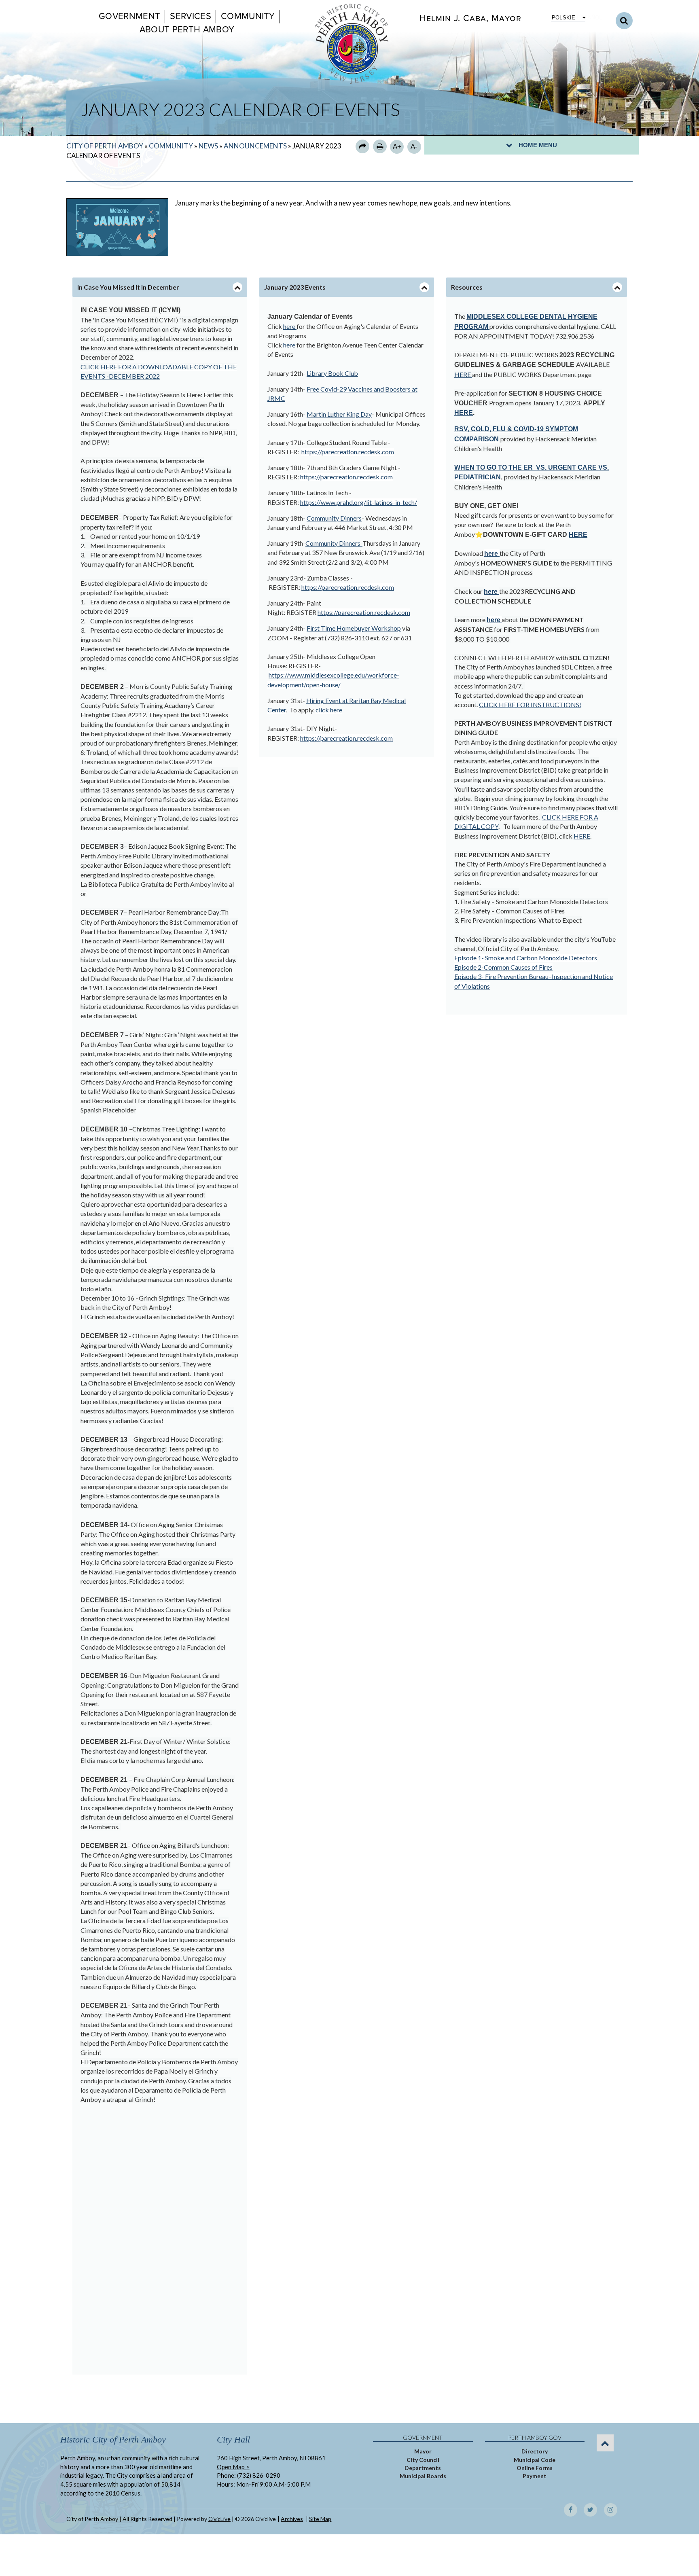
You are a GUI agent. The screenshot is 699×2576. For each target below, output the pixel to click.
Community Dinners (334, 518)
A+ (397, 147)
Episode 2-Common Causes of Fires (503, 967)
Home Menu (538, 145)
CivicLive (219, 2519)
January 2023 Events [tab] (295, 287)
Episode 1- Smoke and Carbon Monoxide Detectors (526, 958)
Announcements (255, 146)
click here (329, 710)
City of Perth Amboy (105, 146)
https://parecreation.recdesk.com (348, 452)
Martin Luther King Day (339, 414)
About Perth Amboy (187, 30)
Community (248, 16)
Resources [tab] (467, 287)
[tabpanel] (160, 1336)
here (290, 326)
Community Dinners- (334, 543)
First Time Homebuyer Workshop (354, 628)
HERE (463, 374)
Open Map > (233, 2467)
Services (191, 16)
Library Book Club (332, 373)
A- (414, 147)
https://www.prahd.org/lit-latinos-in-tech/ (359, 502)
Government (129, 16)
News (208, 146)
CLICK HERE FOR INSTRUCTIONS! (530, 704)
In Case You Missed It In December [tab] (128, 287)
